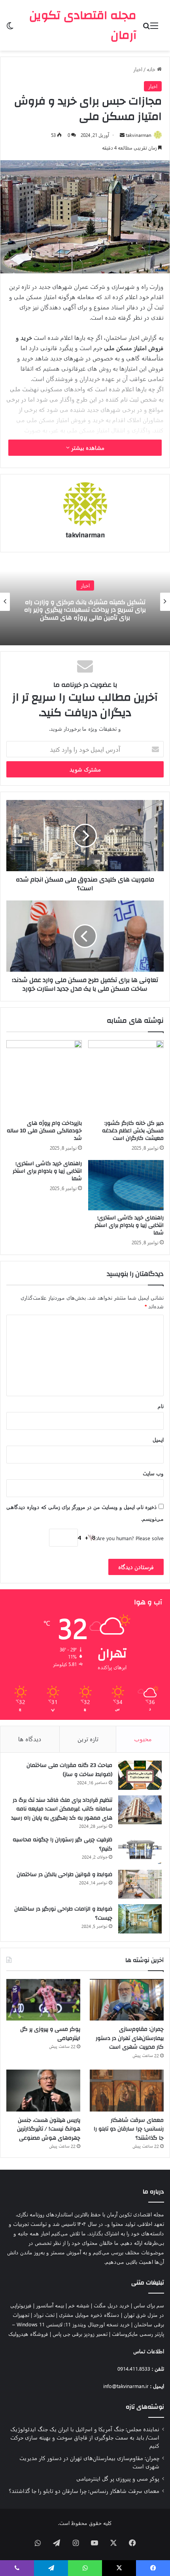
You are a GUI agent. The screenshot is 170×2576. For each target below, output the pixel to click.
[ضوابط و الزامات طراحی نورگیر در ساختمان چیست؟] (140, 1919)
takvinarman (139, 135)
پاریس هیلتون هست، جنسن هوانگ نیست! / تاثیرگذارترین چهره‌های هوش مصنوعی (49, 2129)
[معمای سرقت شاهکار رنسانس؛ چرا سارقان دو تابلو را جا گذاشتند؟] (127, 2091)
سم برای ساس (149, 2305)
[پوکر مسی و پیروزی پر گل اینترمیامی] (43, 2000)
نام (161, 1406)
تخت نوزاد (44, 2315)
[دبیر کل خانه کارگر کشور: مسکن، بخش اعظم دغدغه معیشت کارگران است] (126, 1078)
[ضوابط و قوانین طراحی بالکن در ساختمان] (140, 1884)
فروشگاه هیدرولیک (28, 2334)
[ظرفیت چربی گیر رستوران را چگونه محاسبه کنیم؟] (140, 1850)
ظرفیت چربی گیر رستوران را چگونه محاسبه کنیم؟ (62, 1844)
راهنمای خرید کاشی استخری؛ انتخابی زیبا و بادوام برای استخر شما (129, 1225)
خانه (152, 69)
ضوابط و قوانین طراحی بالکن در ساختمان (64, 1875)
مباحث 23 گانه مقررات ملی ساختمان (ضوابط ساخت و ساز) (69, 1770)
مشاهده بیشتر (87, 448)
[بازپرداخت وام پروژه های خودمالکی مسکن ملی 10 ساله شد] (44, 1078)
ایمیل (158, 1440)
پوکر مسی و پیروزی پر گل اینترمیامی (50, 2034)
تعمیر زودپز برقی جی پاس (80, 2334)
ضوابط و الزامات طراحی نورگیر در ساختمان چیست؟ (63, 1914)
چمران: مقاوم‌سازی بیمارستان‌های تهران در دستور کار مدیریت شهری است (130, 2038)
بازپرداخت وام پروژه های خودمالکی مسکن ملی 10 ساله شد (44, 1131)
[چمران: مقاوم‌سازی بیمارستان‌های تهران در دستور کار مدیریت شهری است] (127, 2000)
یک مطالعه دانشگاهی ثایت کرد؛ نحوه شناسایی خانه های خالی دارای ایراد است (85, 610)
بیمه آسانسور (50, 2305)
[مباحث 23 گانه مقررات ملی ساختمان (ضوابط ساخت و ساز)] (140, 1775)
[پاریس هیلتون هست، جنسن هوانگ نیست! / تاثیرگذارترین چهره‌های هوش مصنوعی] (43, 2091)
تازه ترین (88, 1739)
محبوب (143, 1739)
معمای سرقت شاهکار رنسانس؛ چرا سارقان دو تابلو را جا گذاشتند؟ (129, 2129)
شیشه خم (79, 2305)
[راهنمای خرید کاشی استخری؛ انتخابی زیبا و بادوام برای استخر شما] (126, 1185)
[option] (85, 602)
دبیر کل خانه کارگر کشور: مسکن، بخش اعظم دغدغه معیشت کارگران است (133, 1131)
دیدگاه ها (30, 1739)
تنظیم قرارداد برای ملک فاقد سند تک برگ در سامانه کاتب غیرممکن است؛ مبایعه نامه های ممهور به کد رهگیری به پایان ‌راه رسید (62, 1809)
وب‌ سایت (153, 1473)
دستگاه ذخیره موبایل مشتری (89, 2315)
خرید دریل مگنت (111, 2305)
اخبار (138, 69)
